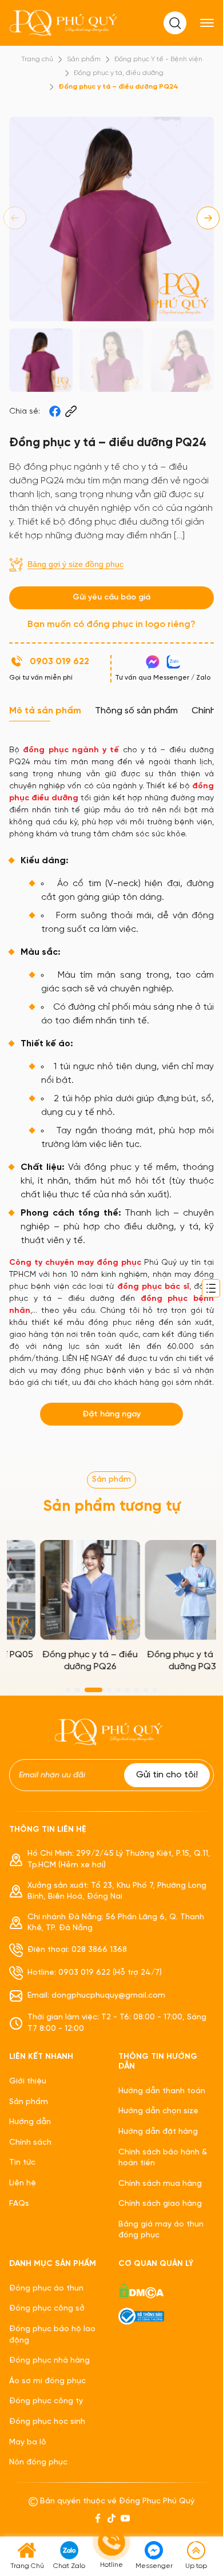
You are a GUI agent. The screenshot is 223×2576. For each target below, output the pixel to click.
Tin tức (22, 2163)
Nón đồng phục (38, 2462)
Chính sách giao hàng (160, 2204)
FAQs (19, 2204)
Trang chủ (37, 59)
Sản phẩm (84, 59)
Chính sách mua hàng (160, 2184)
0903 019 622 (59, 662)
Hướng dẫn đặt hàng (158, 2132)
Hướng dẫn (30, 2122)
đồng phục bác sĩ (153, 1287)
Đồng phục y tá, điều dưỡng (119, 73)
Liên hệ (23, 2183)
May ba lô (28, 2442)
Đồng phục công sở (47, 2309)
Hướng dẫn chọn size (158, 2111)
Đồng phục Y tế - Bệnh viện (158, 59)
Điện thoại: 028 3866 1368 (77, 1950)
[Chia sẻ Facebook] (55, 411)
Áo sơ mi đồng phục (47, 2381)
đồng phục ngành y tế (71, 750)
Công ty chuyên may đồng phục (75, 1263)
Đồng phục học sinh (47, 2422)
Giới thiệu (28, 2081)
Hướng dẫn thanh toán (162, 2091)
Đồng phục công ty (46, 2401)
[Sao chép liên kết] (71, 411)
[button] (208, 218)
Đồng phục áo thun (46, 2289)
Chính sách (30, 2143)
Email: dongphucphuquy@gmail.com (96, 1996)
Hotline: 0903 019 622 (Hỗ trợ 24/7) (95, 1973)
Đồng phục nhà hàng (49, 2361)
